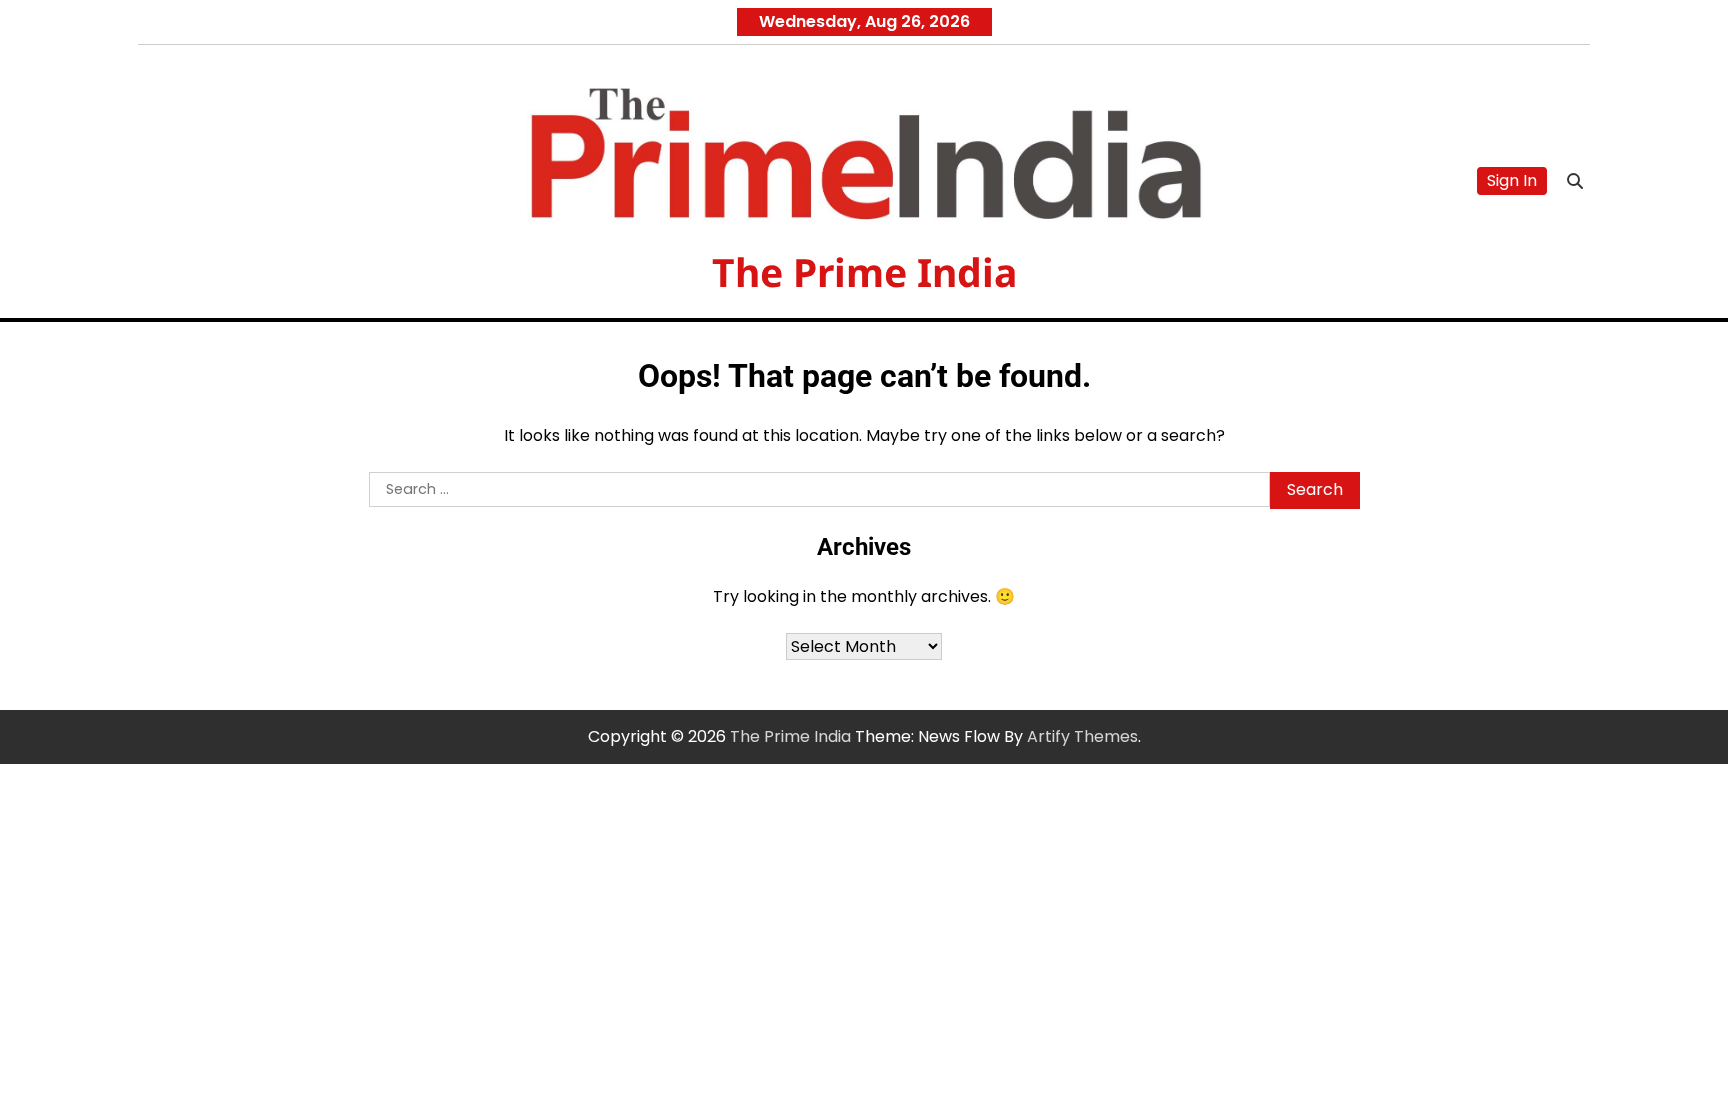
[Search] (1575, 181)
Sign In (1512, 180)
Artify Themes (1082, 736)
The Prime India (864, 271)
